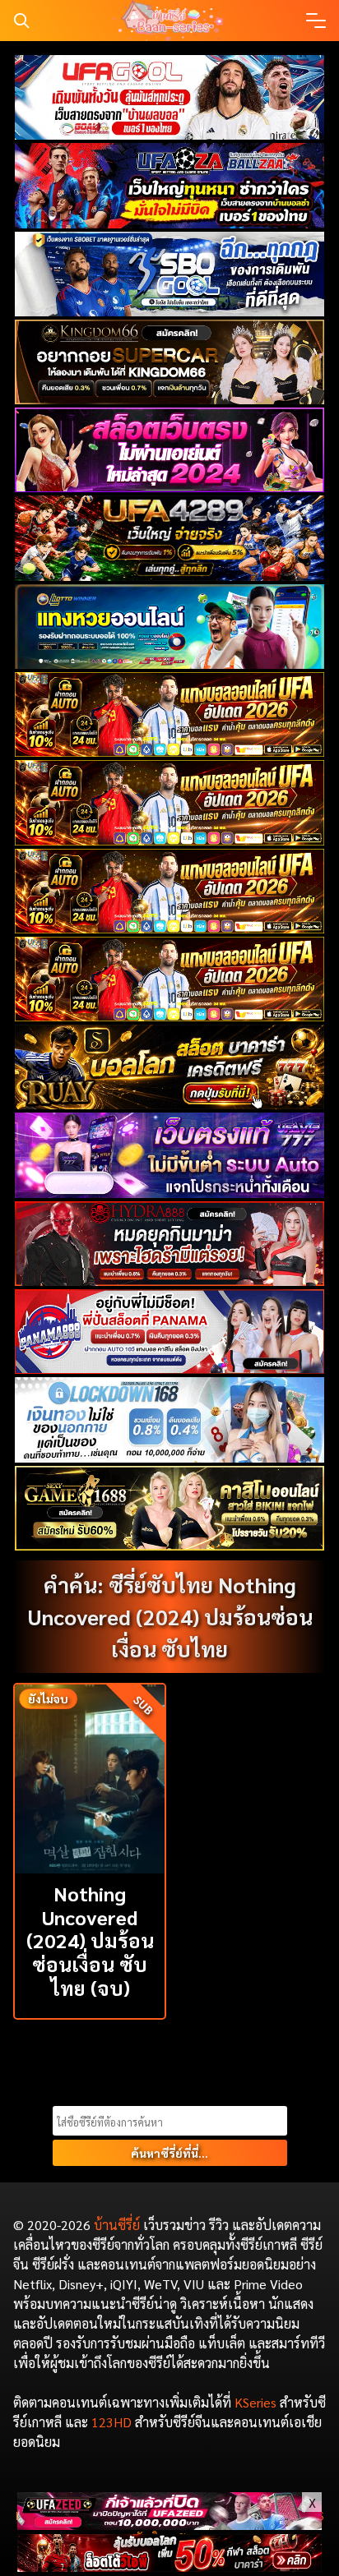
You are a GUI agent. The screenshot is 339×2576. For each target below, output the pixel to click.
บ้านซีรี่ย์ (117, 2225)
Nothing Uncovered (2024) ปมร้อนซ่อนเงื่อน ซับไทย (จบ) (90, 1940)
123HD (111, 2422)
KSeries (255, 2402)
